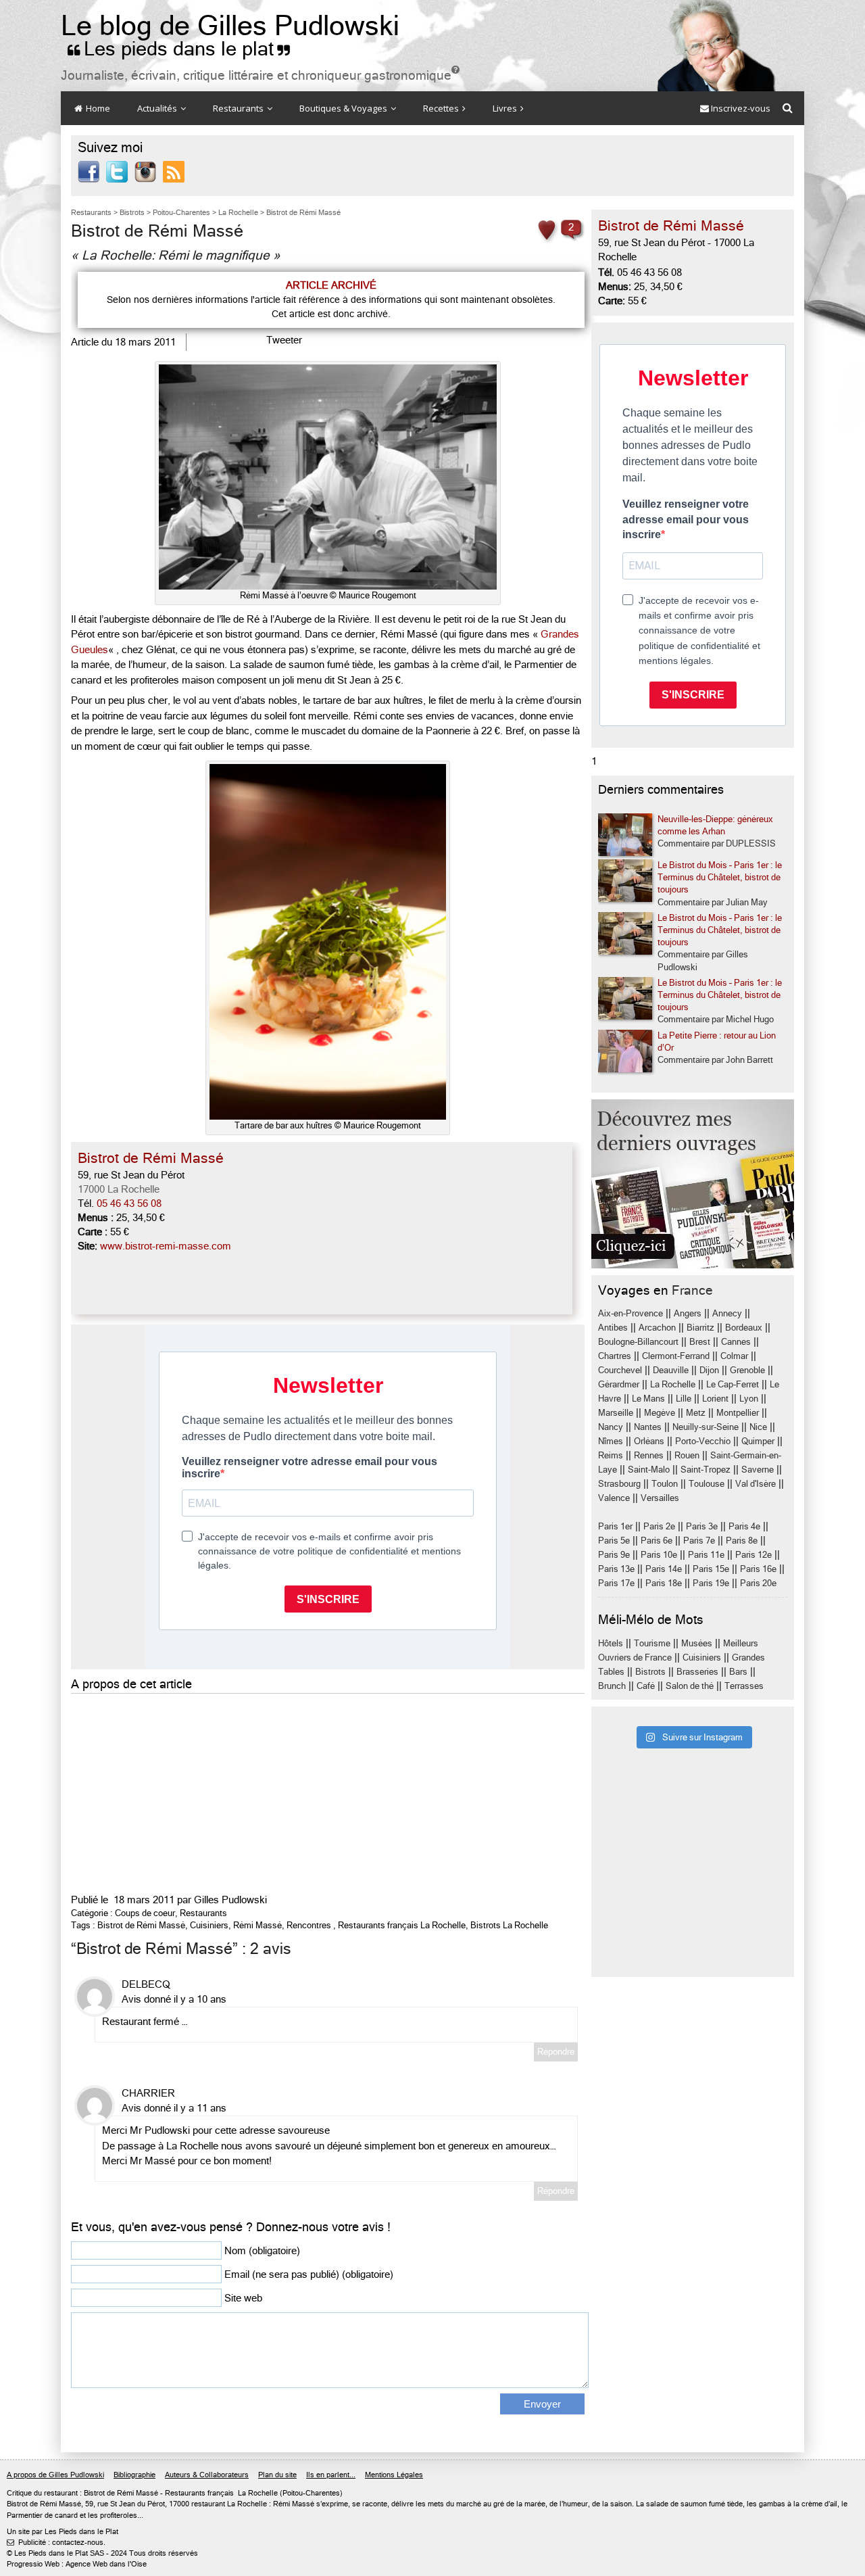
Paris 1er (615, 1526)
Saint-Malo (649, 1470)
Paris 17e (616, 1583)
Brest (700, 1342)
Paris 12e (753, 1555)
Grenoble (747, 1370)
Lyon (749, 1399)
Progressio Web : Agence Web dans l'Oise (77, 2564)
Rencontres (309, 1925)
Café (646, 1686)
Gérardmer (619, 1384)
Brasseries (697, 1672)
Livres (506, 108)
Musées (697, 1643)
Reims (611, 1455)
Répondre (556, 2052)
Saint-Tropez (706, 1470)
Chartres (615, 1356)
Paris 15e (711, 1569)
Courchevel (620, 1370)
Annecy (727, 1313)
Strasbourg (619, 1484)
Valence (614, 1498)
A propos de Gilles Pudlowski (55, 2475)
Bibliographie (134, 2475)
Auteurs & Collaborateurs (207, 2475)
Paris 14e (664, 1569)
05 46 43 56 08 (129, 1203)
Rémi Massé (257, 1925)
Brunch (612, 1686)
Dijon (709, 1370)
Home (97, 108)
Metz (696, 1413)
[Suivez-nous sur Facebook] (89, 171)
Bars (738, 1672)
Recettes (442, 108)
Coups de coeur (145, 1913)
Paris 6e (657, 1541)
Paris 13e (616, 1569)
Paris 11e (706, 1555)
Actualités (158, 108)
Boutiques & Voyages (344, 108)
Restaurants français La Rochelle (402, 1925)
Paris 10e (659, 1555)
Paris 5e (614, 1541)
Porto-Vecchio (703, 1441)
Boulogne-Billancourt (638, 1342)
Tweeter (284, 340)
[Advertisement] (328, 1792)
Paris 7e (699, 1541)
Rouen (687, 1455)
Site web (243, 2298)
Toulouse (707, 1484)
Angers (688, 1313)
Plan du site (277, 2475)
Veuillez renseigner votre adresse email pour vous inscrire (686, 519)
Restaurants (239, 108)
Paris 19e (711, 1583)
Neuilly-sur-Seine (706, 1427)
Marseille (616, 1413)
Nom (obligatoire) (262, 2251)
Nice (758, 1427)
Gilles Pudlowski (230, 1900)
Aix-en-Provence (631, 1313)
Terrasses (744, 1686)
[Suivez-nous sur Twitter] (117, 171)
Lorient (715, 1399)
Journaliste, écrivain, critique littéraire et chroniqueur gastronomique (260, 75)
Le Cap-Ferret (733, 1384)
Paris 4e (744, 1526)
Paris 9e (614, 1555)
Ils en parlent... (331, 2475)
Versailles (660, 1498)
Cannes (736, 1342)
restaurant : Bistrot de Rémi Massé (101, 2493)
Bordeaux (744, 1328)
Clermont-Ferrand (676, 1356)
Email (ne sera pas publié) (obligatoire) (309, 2274)
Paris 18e (664, 1583)
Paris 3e (702, 1526)
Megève (660, 1413)
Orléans (649, 1441)
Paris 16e (758, 1569)
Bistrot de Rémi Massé (141, 1925)
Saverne (758, 1470)
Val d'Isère (756, 1484)
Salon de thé (690, 1686)
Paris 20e (758, 1583)
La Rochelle (673, 1384)
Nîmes (611, 1441)
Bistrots (650, 1672)
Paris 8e (742, 1541)
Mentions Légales (394, 2475)
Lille (684, 1399)
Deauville (671, 1370)
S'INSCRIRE (693, 695)
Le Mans (648, 1399)
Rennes (649, 1455)
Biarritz (700, 1328)
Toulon (665, 1484)
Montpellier (738, 1413)
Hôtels (611, 1643)
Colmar (734, 1356)
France (692, 1290)
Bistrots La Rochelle (509, 1925)
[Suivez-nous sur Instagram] (145, 171)
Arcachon (657, 1328)
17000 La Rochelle (119, 1189)
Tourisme (652, 1643)
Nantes (648, 1427)
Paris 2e (659, 1526)
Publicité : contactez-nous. (56, 2543)
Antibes (613, 1328)
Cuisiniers (209, 1925)
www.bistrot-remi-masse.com (166, 1246)
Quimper (758, 1441)
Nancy (611, 1427)
